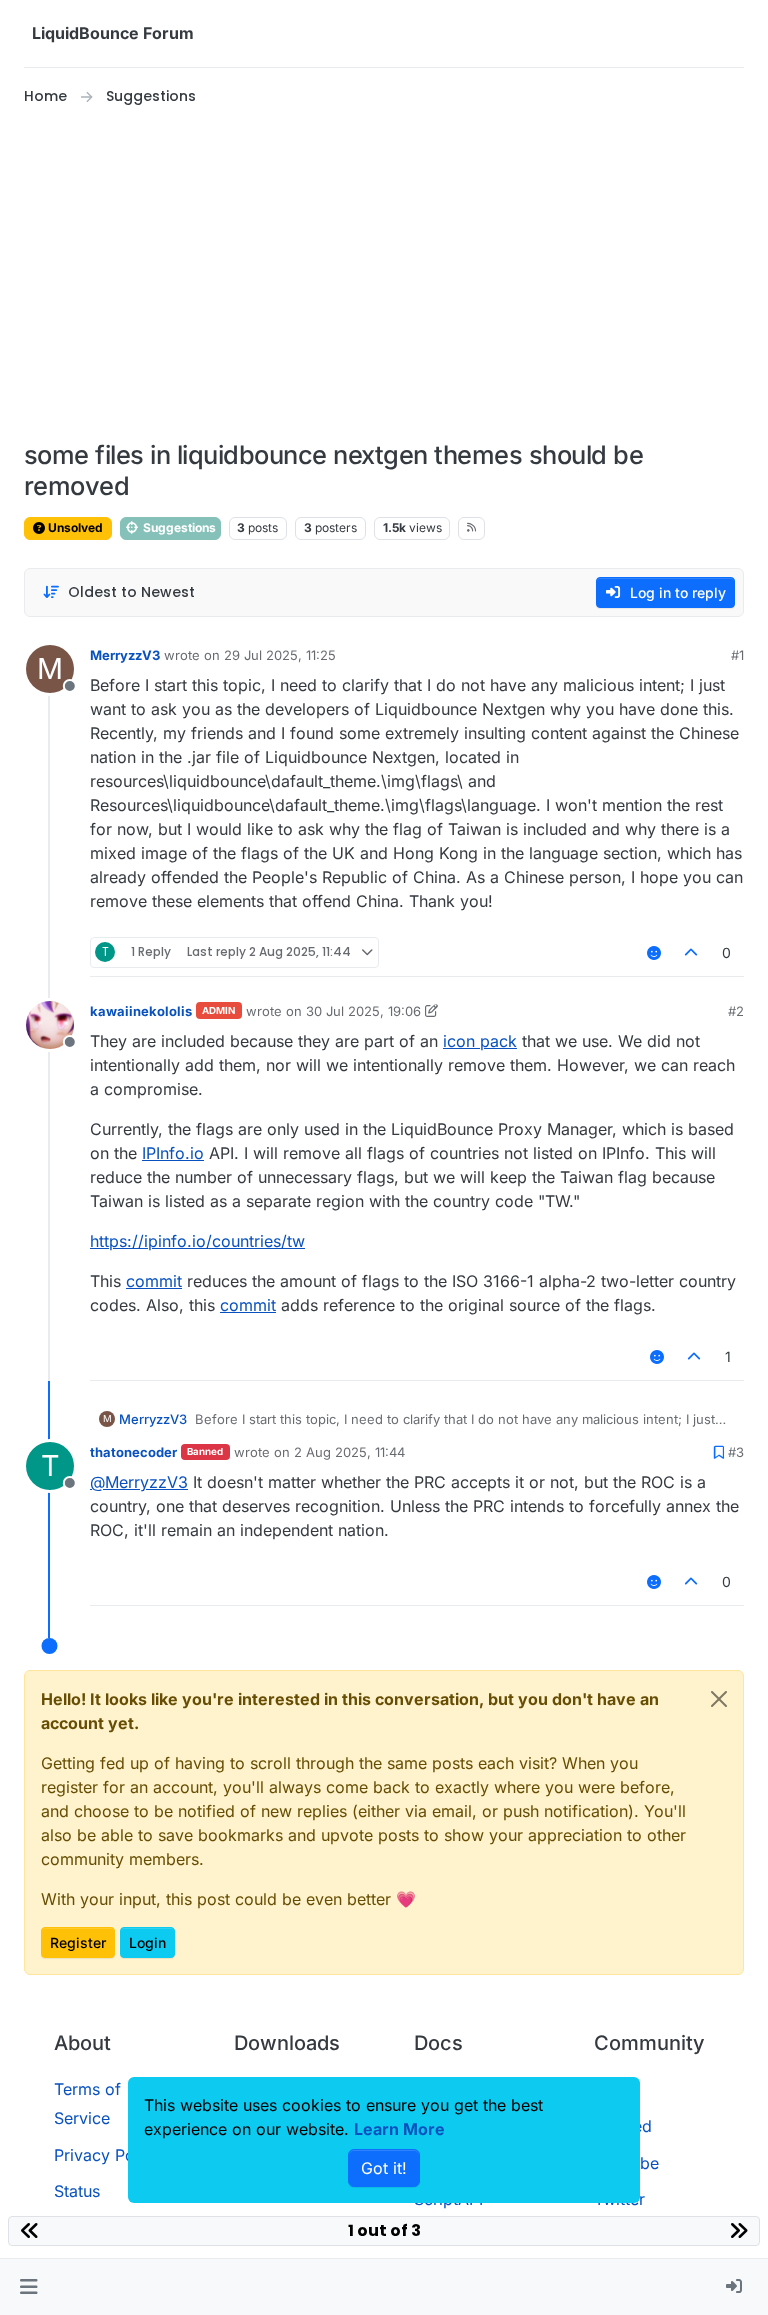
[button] (28, 2287)
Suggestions (178, 527)
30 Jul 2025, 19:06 (363, 1011)
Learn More (399, 2129)
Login (147, 1942)
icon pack (480, 1041)
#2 (736, 1011)
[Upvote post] (692, 952)
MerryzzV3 (125, 655)
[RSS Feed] (471, 528)
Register (78, 1942)
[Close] (719, 1699)
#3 (736, 1452)
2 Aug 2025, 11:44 (349, 1452)
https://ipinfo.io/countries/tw (197, 1241)
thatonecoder (133, 1452)
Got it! (384, 2168)
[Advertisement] (384, 274)
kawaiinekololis (141, 1011)
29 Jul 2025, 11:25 (280, 655)
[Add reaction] (654, 952)
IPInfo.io (173, 1153)
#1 (737, 655)
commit (154, 1281)
